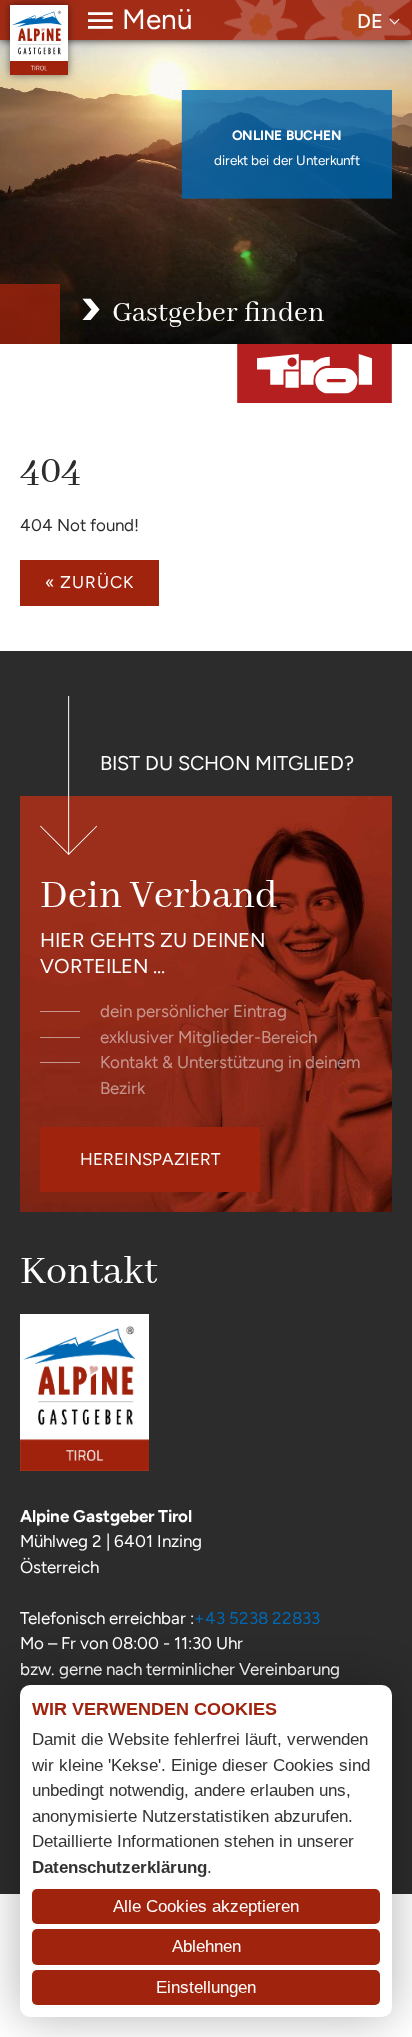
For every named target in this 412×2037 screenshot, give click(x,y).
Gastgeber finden (218, 313)
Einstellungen (206, 1987)
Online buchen (287, 136)
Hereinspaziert (150, 1159)
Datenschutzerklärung (119, 1867)
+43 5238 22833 (257, 1618)
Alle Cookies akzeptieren (206, 1906)
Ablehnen (206, 1946)
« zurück (89, 582)
